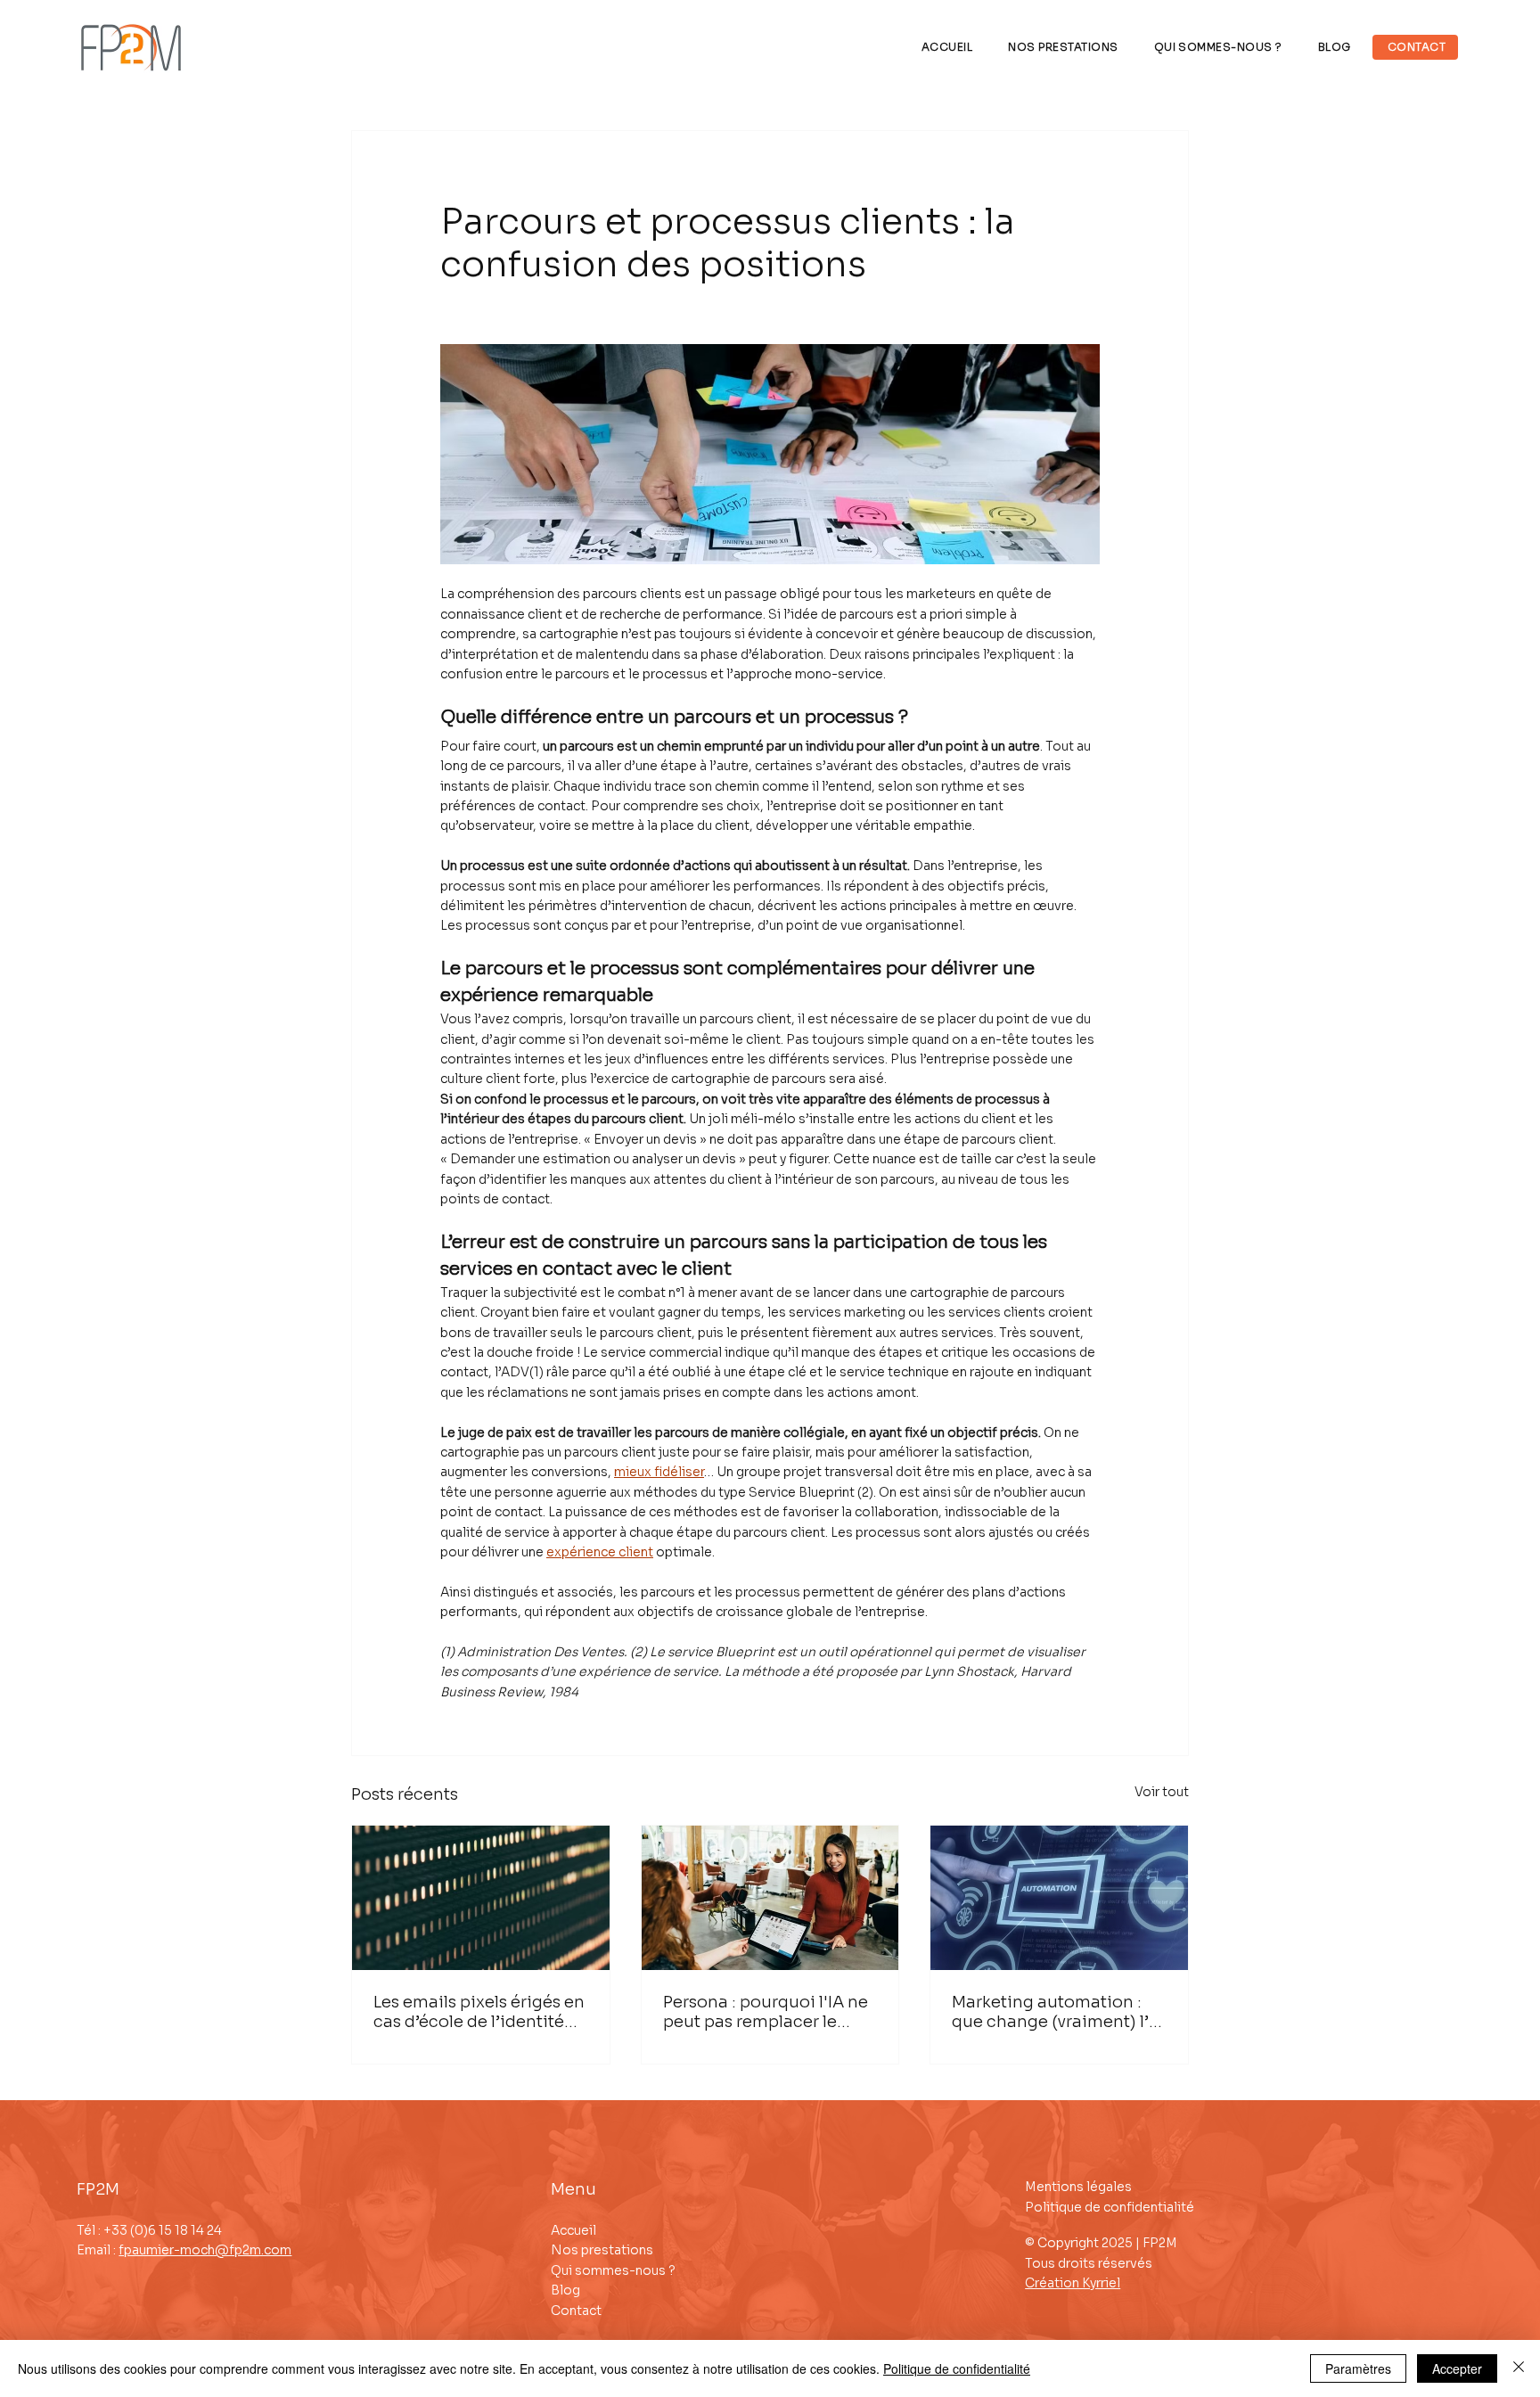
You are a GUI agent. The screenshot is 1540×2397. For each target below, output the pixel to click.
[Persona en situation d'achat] (770, 1898)
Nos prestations (602, 2250)
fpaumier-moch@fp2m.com (205, 2250)
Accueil (573, 2230)
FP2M (98, 2189)
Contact (576, 2311)
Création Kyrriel (1073, 2283)
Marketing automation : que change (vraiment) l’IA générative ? (1058, 2012)
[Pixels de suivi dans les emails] (481, 1898)
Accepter (1457, 2368)
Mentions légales (1078, 2187)
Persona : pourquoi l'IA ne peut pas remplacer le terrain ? (766, 2012)
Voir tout (1162, 1792)
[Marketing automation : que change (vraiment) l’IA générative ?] (1059, 1898)
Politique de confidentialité (1110, 2207)
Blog (565, 2290)
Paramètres (1358, 2368)
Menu (573, 2189)
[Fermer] (1519, 2368)
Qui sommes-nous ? (613, 2270)
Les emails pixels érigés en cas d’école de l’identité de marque (479, 2012)
